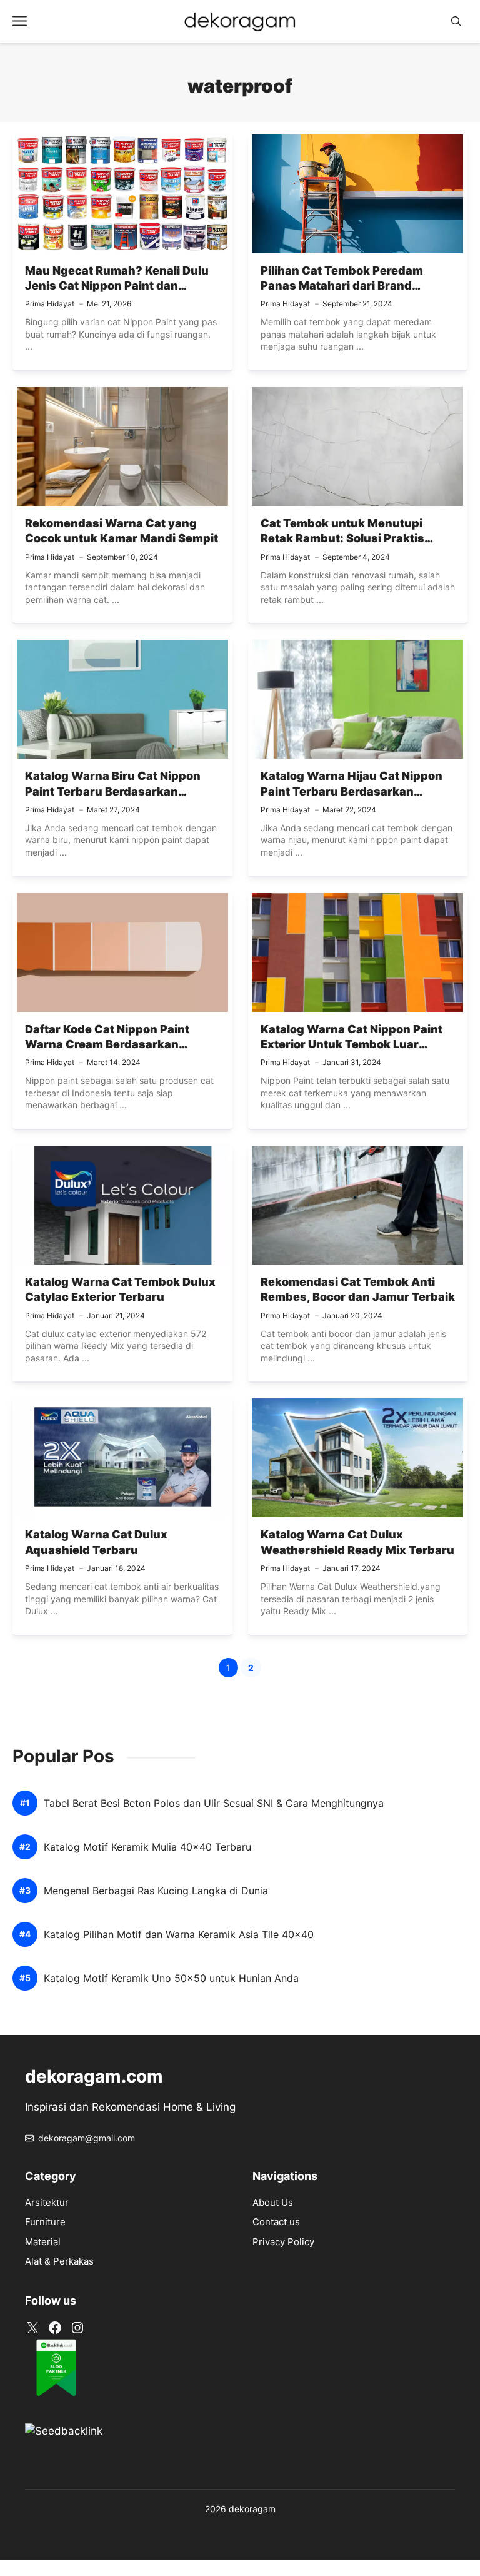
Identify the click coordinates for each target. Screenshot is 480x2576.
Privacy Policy (283, 2242)
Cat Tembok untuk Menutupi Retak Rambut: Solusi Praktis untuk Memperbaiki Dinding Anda (356, 538)
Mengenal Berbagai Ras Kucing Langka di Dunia (156, 1891)
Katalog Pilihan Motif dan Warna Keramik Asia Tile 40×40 (179, 1935)
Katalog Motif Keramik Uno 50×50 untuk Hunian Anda (171, 1978)
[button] (456, 22)
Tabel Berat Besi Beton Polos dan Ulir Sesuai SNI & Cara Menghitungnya (214, 1803)
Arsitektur (47, 2202)
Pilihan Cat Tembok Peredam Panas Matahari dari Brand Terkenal (342, 286)
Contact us (276, 2222)
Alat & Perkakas (59, 2261)
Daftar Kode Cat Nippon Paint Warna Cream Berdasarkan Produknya (107, 1044)
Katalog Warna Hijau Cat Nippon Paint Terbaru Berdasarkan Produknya (352, 791)
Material (43, 2242)
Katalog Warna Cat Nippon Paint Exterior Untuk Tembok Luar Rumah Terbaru (352, 1044)
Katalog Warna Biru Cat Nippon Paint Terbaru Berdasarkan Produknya (113, 791)
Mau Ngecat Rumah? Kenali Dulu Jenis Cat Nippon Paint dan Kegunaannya (117, 286)
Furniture (45, 2222)
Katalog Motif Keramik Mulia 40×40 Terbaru (147, 1847)
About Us (273, 2202)
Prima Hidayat (50, 304)
